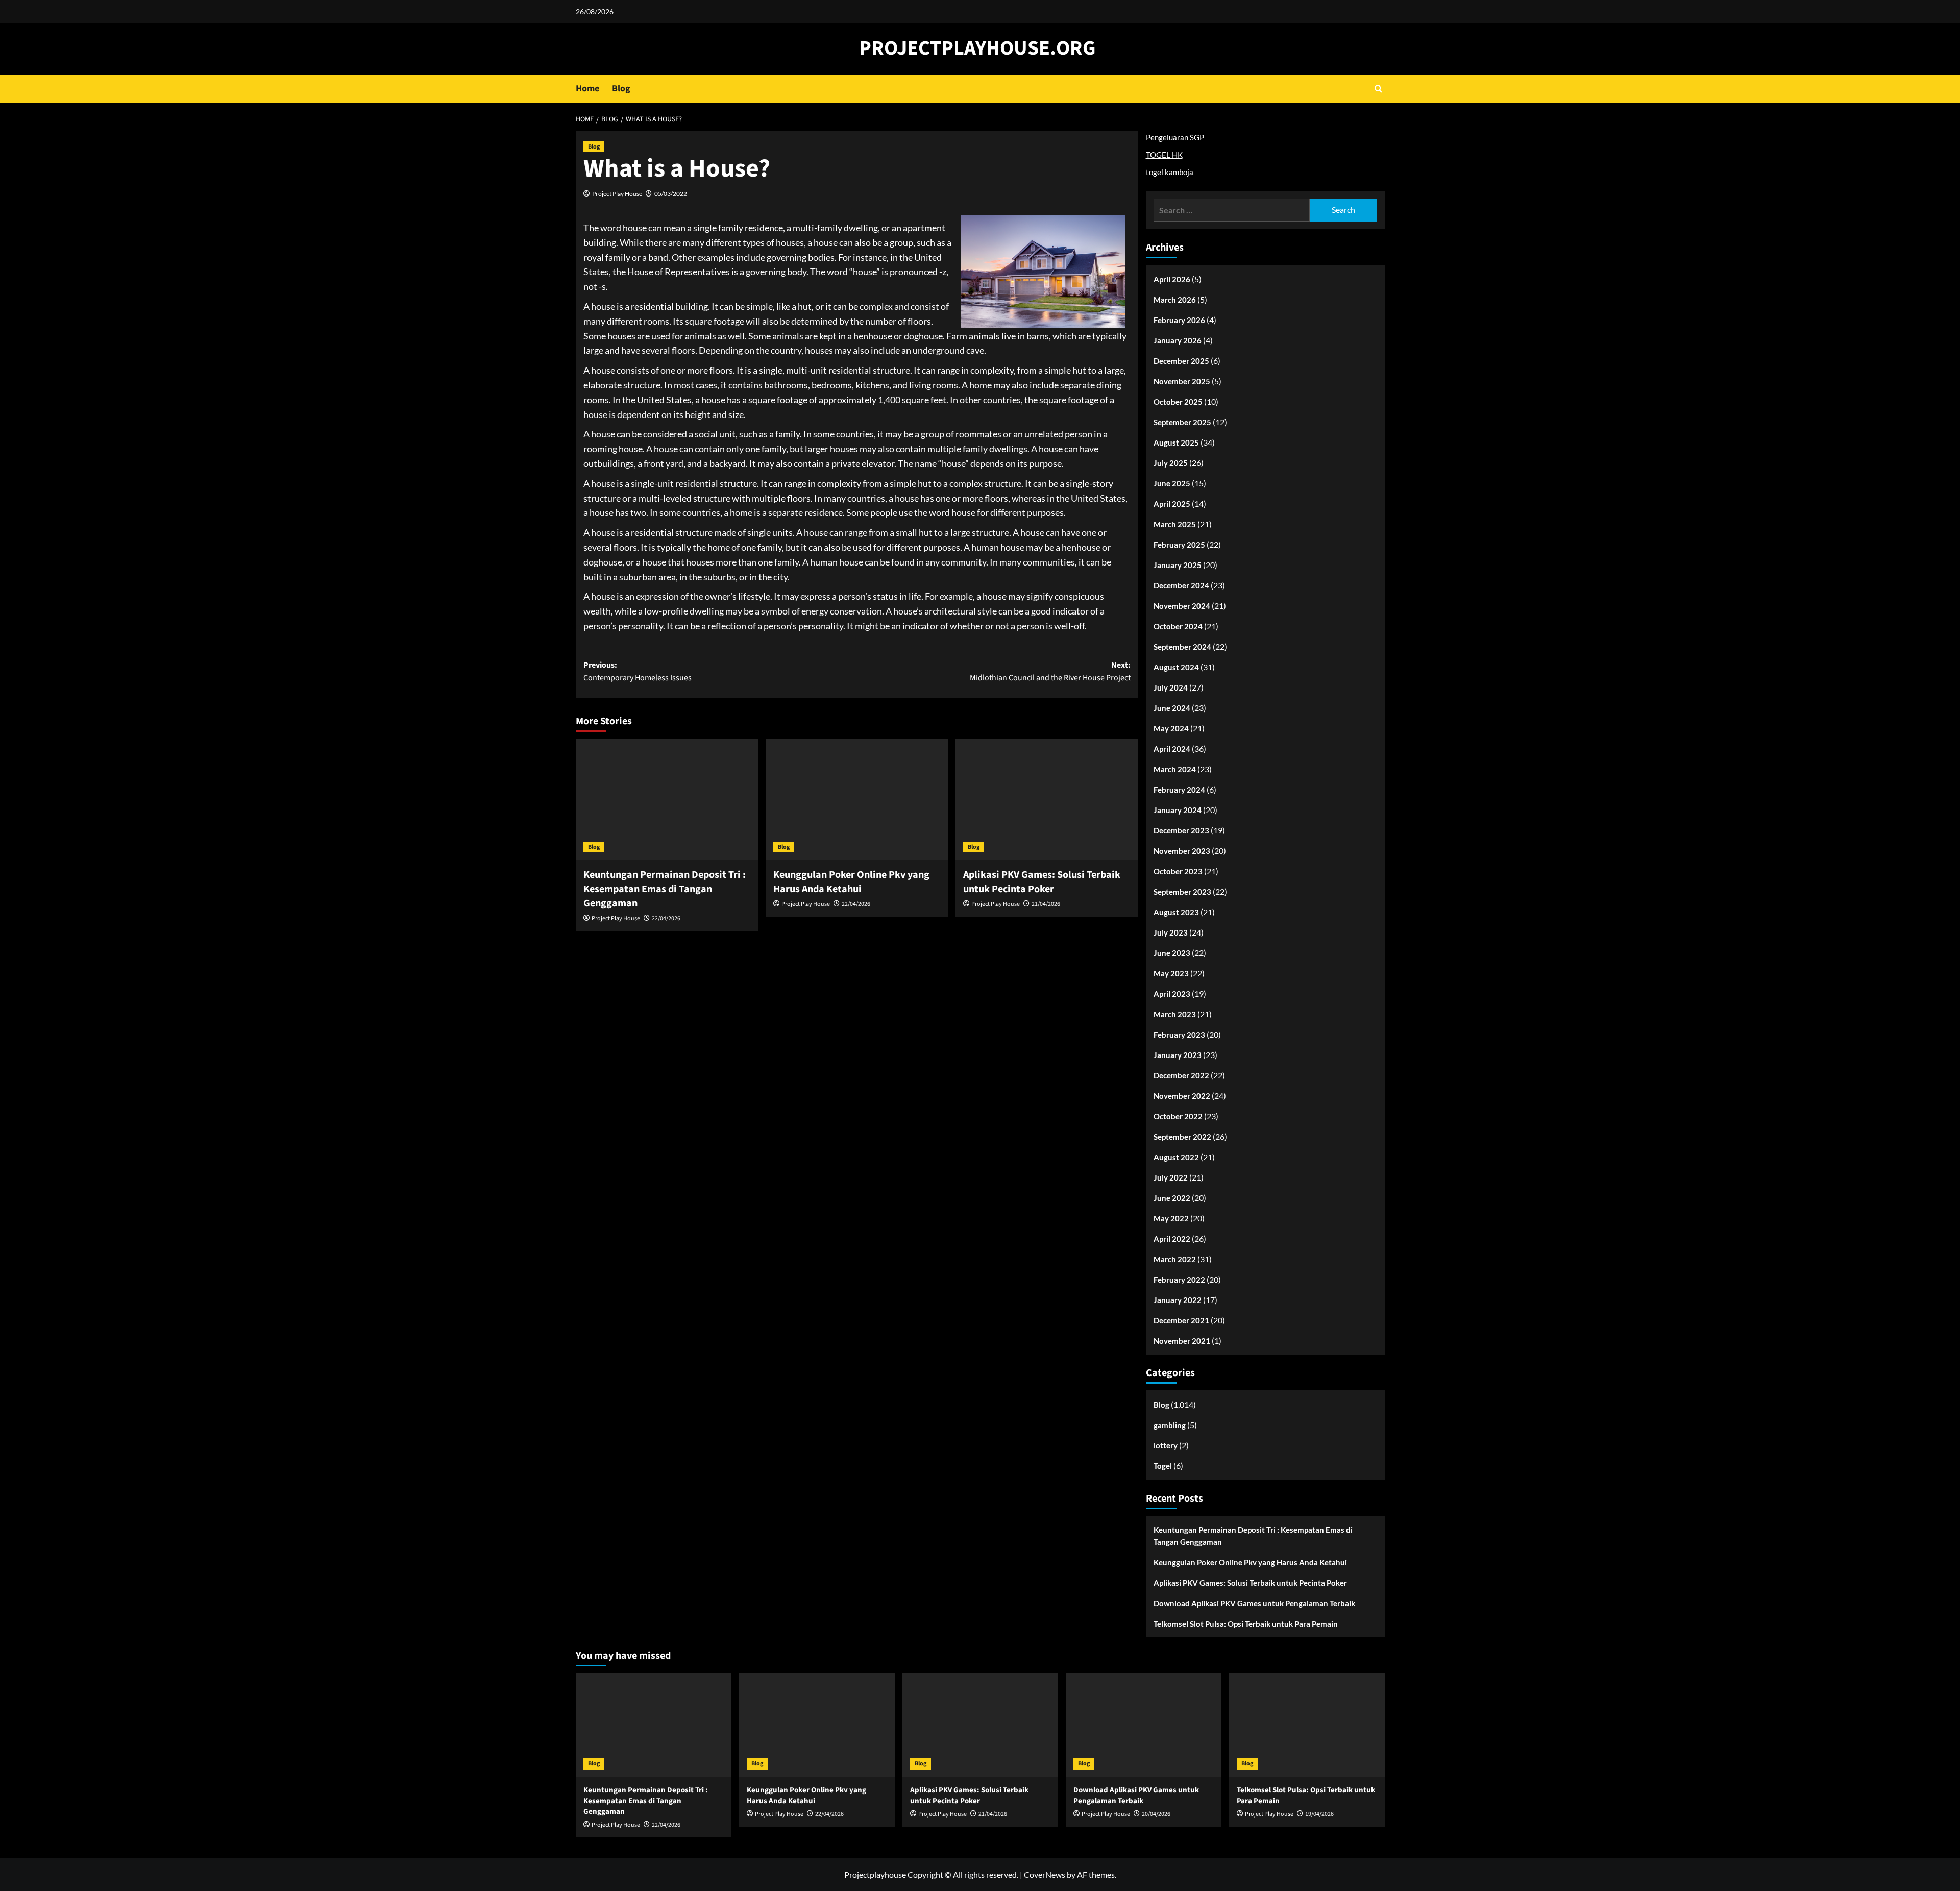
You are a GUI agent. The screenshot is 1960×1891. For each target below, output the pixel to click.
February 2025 (1179, 545)
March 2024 (1175, 769)
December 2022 (1181, 1075)
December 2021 (1181, 1320)
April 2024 (1172, 749)
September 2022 (1182, 1137)
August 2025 (1176, 443)
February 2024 (1179, 790)
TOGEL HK (1164, 155)
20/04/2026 (1156, 1814)
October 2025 (1178, 402)
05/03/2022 (671, 194)
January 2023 (1178, 1055)
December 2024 (1181, 585)
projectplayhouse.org (977, 48)
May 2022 (1171, 1218)
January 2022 (1178, 1300)
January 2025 (1178, 565)
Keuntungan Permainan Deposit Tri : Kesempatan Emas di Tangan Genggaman (665, 889)
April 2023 (1172, 994)
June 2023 (1172, 953)
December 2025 (1181, 361)
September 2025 (1182, 422)
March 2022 (1175, 1259)
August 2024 (1176, 667)
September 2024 (1182, 647)
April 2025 (1172, 504)
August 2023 (1176, 912)
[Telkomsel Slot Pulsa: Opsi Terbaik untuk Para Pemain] (1307, 1725)
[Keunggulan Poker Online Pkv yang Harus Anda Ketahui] (857, 799)
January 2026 (1178, 340)
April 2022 (1172, 1239)
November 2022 (1182, 1096)
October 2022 (1178, 1116)
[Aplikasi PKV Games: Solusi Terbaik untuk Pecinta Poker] (1047, 799)
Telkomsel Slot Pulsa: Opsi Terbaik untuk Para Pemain (1246, 1624)
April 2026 (1172, 279)
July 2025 (1171, 463)
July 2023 (1171, 932)
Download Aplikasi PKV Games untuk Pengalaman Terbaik (1254, 1603)
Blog (621, 89)
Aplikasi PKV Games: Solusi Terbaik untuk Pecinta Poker (1042, 882)
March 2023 (1175, 1014)
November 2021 (1182, 1341)
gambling (1170, 1425)
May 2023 (1171, 973)
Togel (1163, 1466)
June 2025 (1172, 483)
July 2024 (1171, 687)
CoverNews (1045, 1874)
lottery (1166, 1445)
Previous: (638, 672)
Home (587, 89)
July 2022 (1171, 1177)
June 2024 (1172, 708)
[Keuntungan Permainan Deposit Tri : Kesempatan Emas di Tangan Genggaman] (667, 799)
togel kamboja (1170, 172)
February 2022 (1179, 1280)
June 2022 (1172, 1198)
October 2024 (1178, 626)
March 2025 (1175, 524)
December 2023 (1181, 830)
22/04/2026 (666, 918)
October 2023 (1178, 871)
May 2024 (1171, 728)
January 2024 (1178, 810)
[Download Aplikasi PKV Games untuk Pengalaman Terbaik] (1144, 1725)
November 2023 (1182, 851)
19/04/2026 (1319, 1814)
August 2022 (1176, 1157)
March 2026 (1175, 300)
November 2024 (1182, 606)
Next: (1050, 672)
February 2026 (1179, 320)
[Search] (1378, 89)
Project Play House (617, 194)
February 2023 (1179, 1035)
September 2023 (1182, 892)
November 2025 (1182, 381)
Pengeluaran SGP (1175, 137)
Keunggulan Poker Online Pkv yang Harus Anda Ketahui (851, 882)
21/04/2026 (1046, 904)
